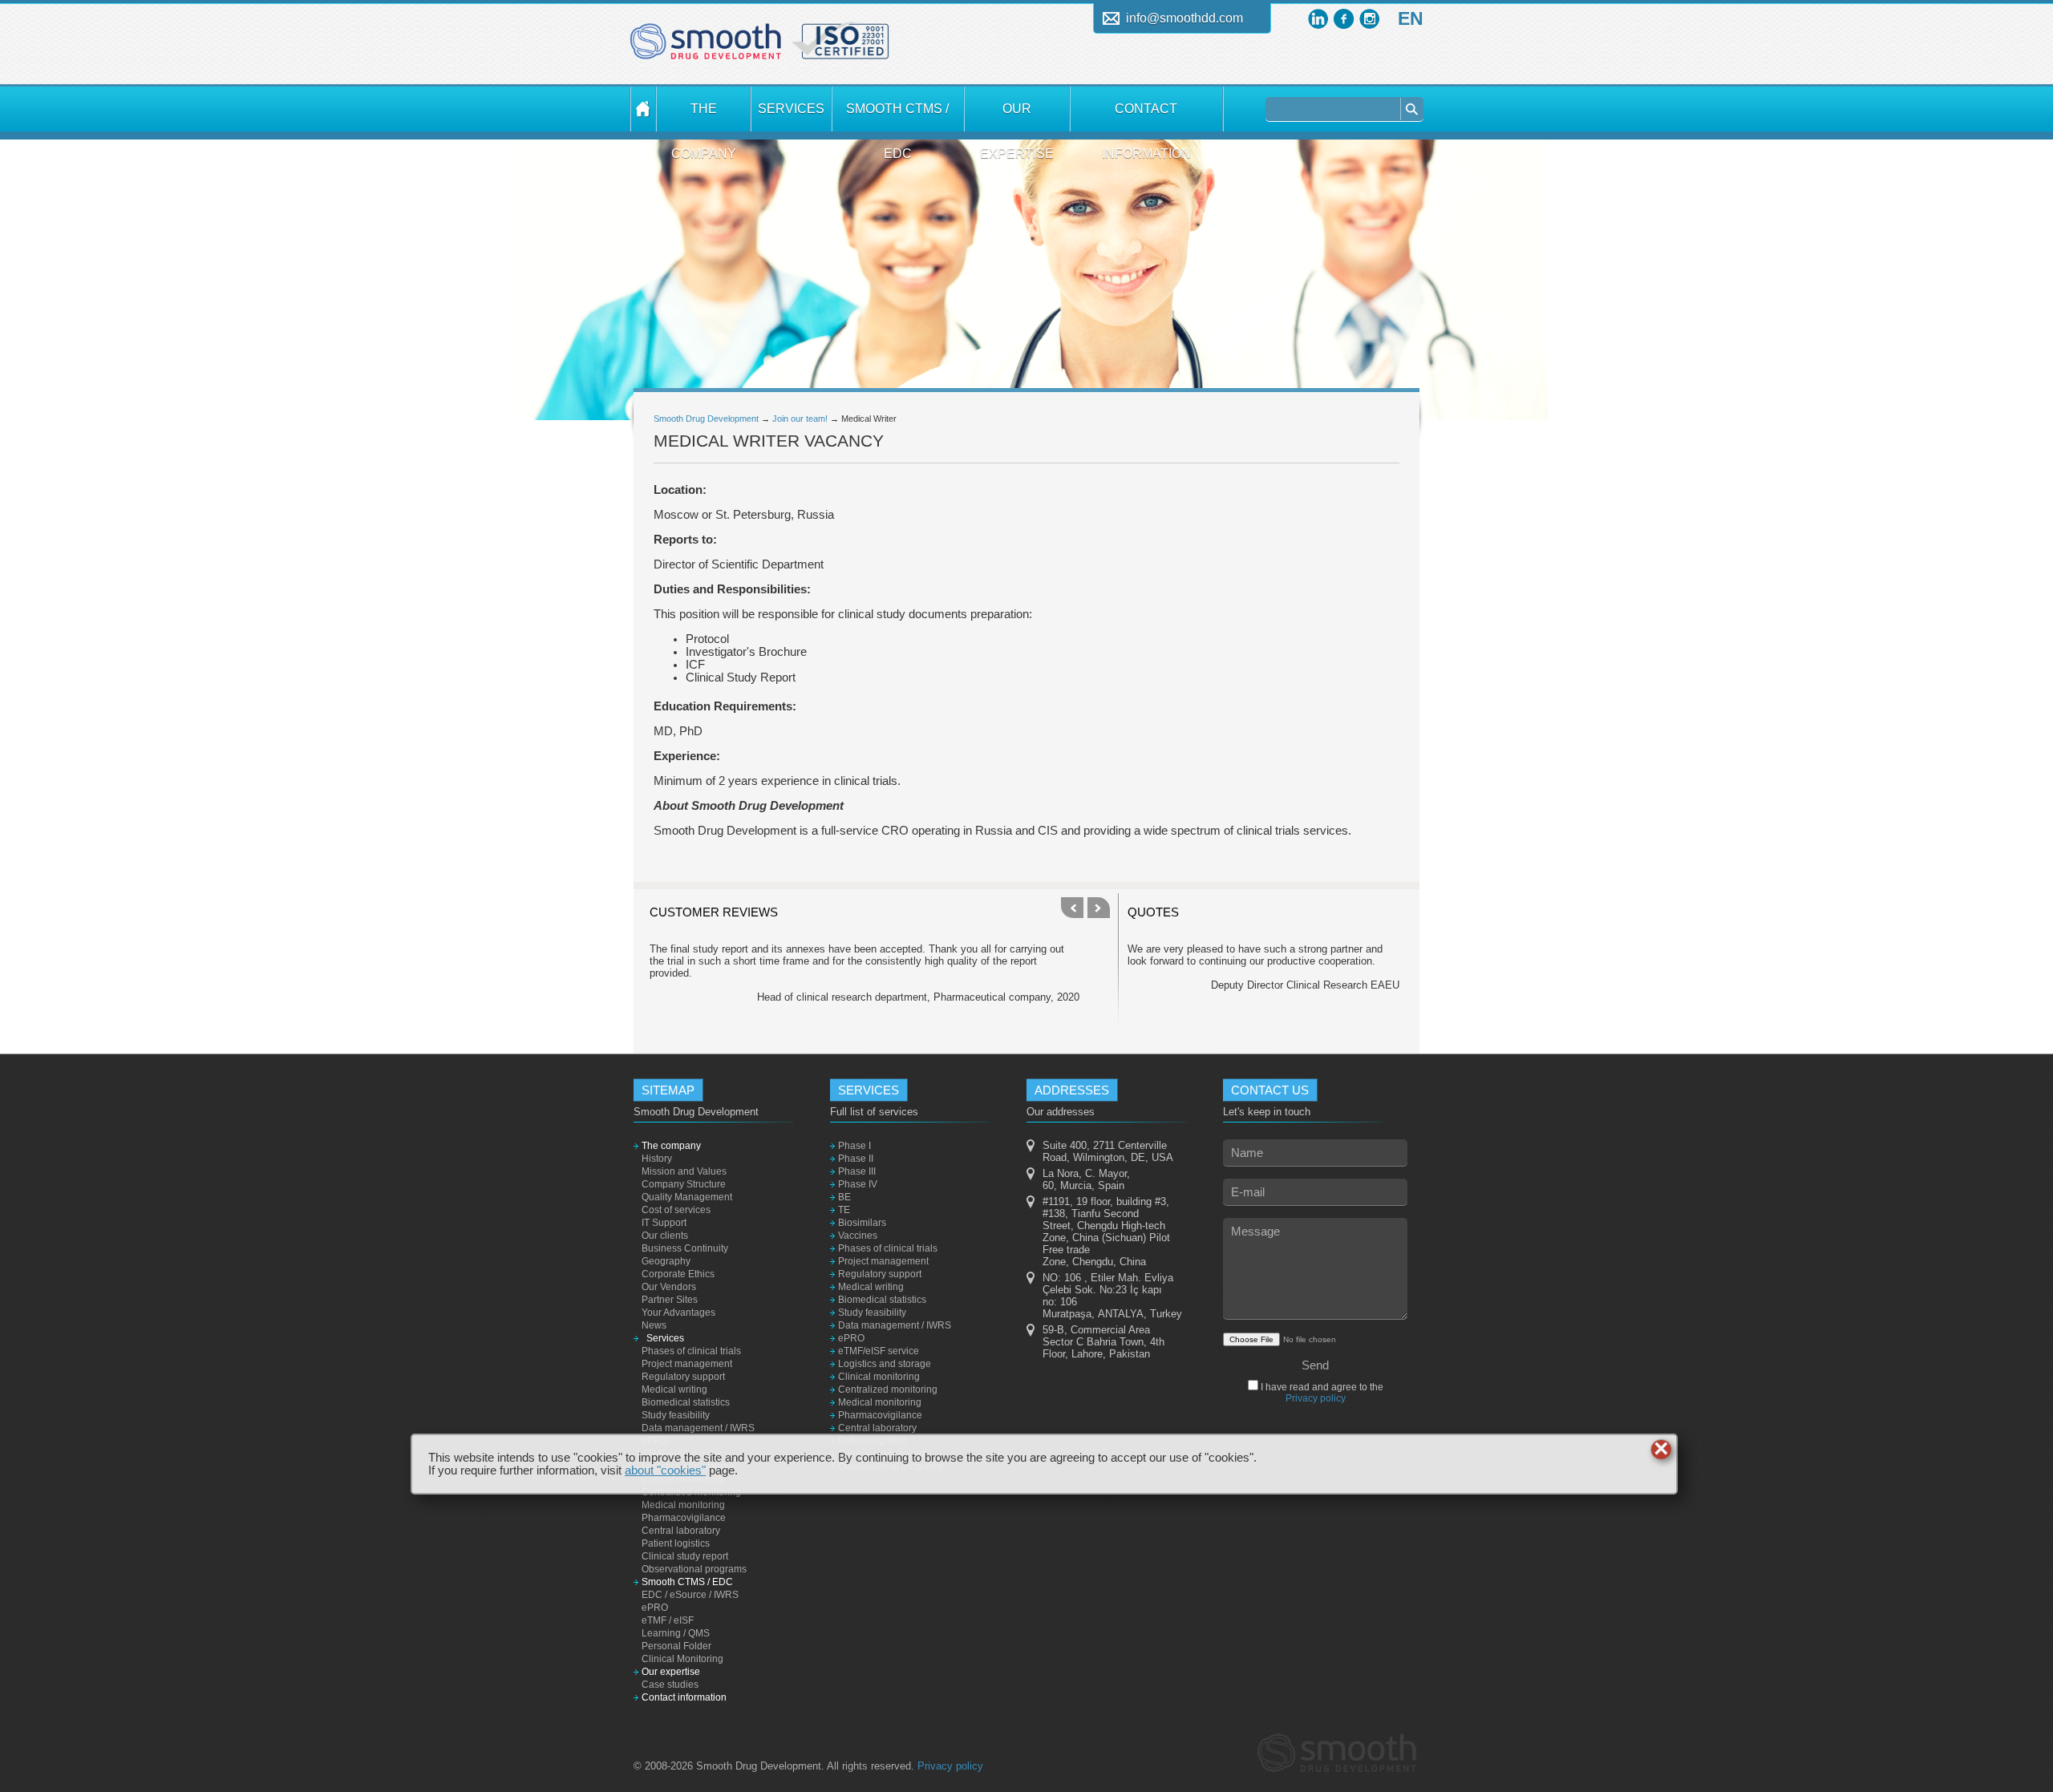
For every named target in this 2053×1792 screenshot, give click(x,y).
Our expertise (1017, 117)
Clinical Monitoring (682, 1659)
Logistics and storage (885, 1364)
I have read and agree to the (1321, 1393)
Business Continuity (685, 1248)
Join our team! (800, 419)
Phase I (854, 1146)
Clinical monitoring (879, 1377)
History (657, 1159)
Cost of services (676, 1210)
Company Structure (684, 1184)
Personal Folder (676, 1646)
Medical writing (674, 1390)
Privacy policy (1316, 1398)
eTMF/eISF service (879, 1351)
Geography (666, 1261)
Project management (687, 1364)
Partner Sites (670, 1300)
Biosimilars (862, 1223)
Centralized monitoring (888, 1390)
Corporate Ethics (678, 1274)
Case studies (670, 1685)
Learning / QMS (676, 1633)
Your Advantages (678, 1313)
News (654, 1325)
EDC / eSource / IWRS (690, 1595)
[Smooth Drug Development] (706, 47)
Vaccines (858, 1236)
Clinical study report (685, 1556)
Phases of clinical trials (691, 1351)
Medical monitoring (683, 1505)
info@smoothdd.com (1184, 18)
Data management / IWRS (698, 1428)
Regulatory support (683, 1377)
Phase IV (858, 1184)
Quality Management (687, 1197)
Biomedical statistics (686, 1402)
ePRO (655, 1608)
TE (844, 1210)
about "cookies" (665, 1470)
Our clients (665, 1236)
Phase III (857, 1171)
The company (704, 117)
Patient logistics (676, 1543)
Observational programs (694, 1569)
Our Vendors (669, 1287)
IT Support (664, 1223)
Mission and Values (684, 1171)
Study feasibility (676, 1415)
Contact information (1146, 117)
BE (844, 1197)
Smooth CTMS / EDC (897, 117)
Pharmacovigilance (684, 1518)
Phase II (856, 1159)
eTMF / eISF (668, 1620)
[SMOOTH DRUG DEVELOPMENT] (643, 109)
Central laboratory (681, 1531)
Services (791, 109)
